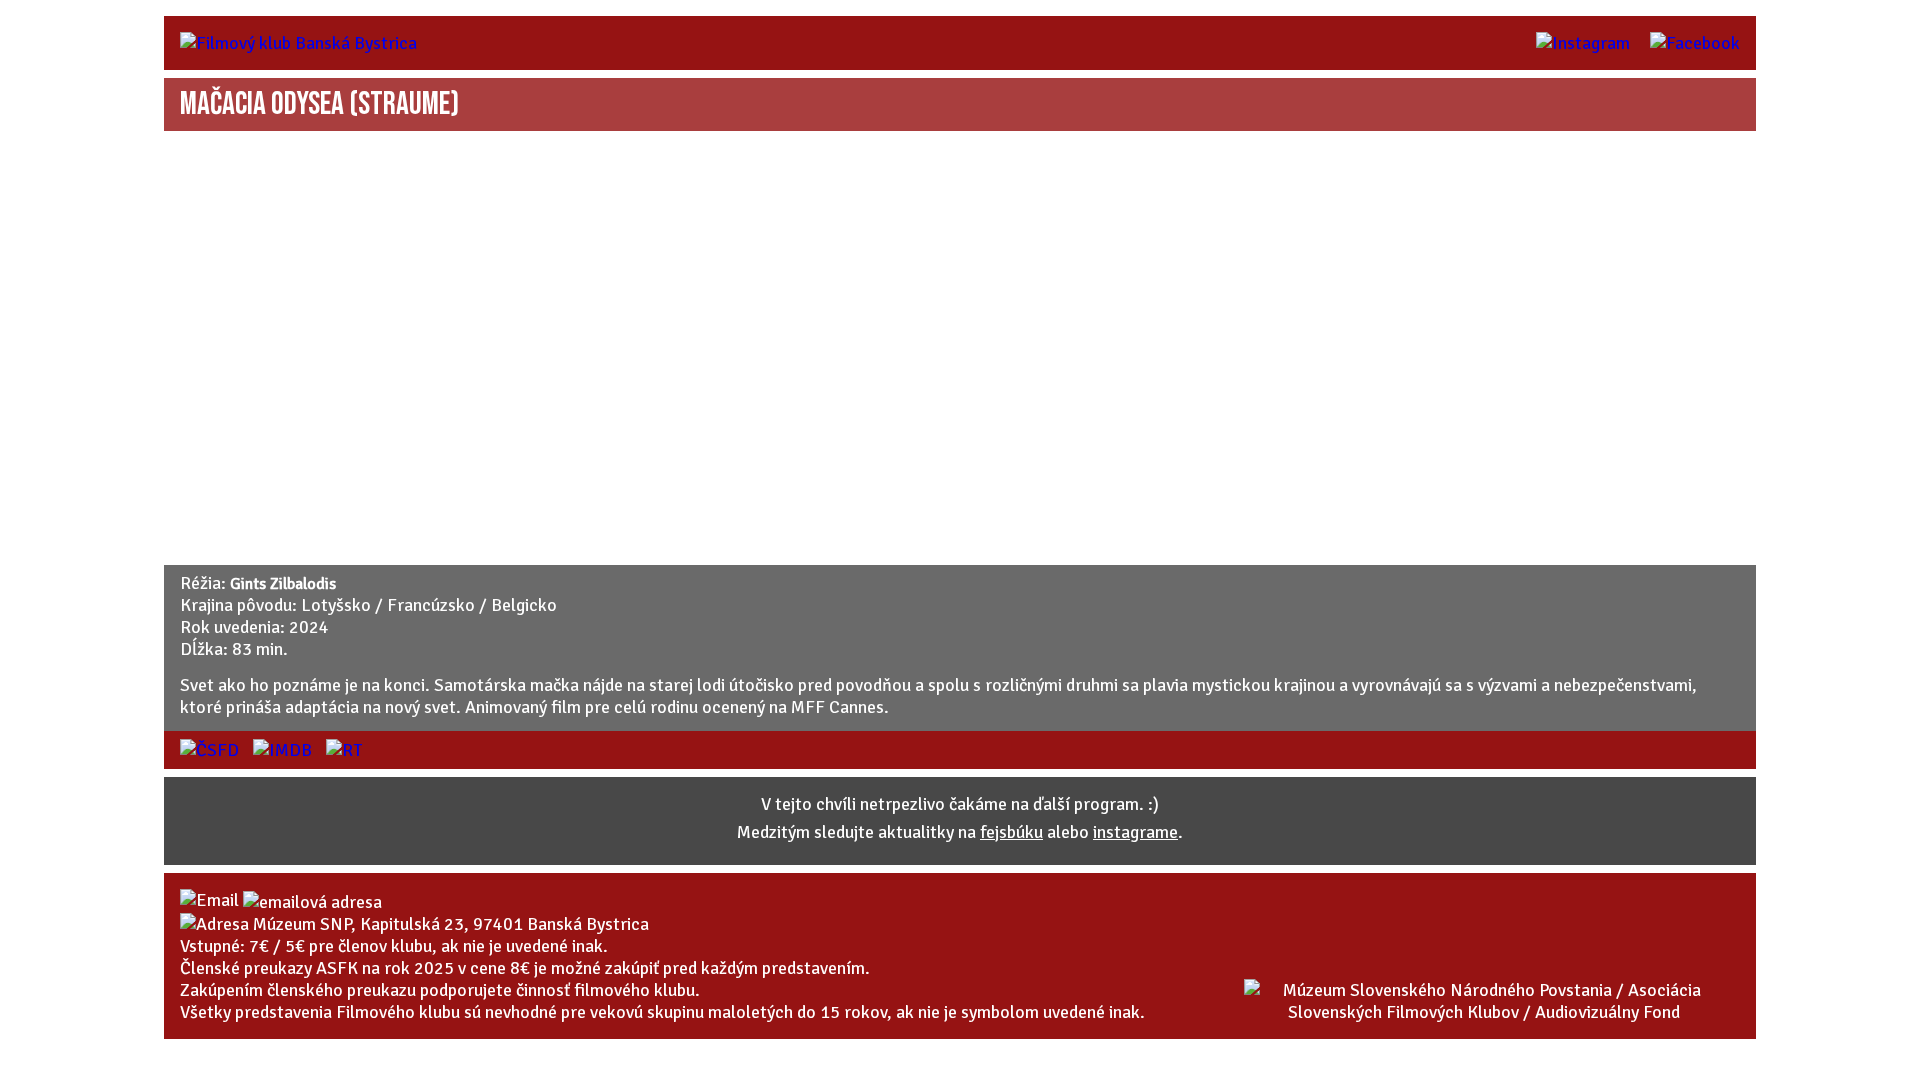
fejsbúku (1011, 832)
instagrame (1135, 832)
